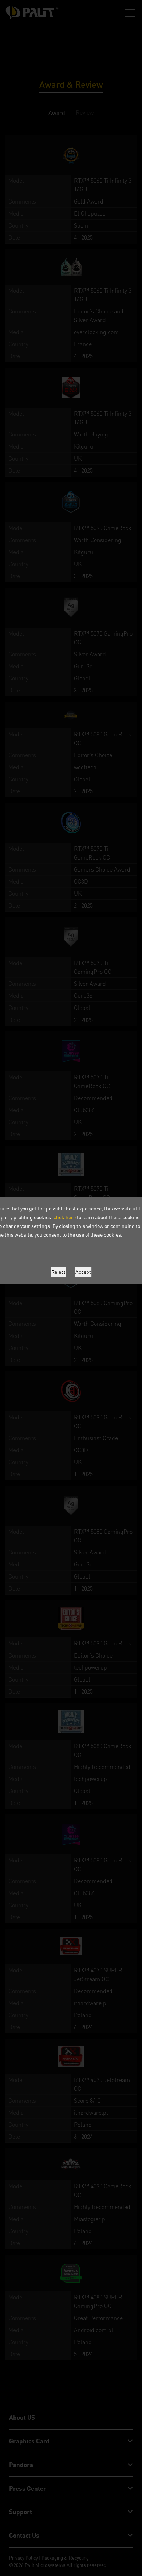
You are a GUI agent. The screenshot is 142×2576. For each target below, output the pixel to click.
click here (65, 1217)
